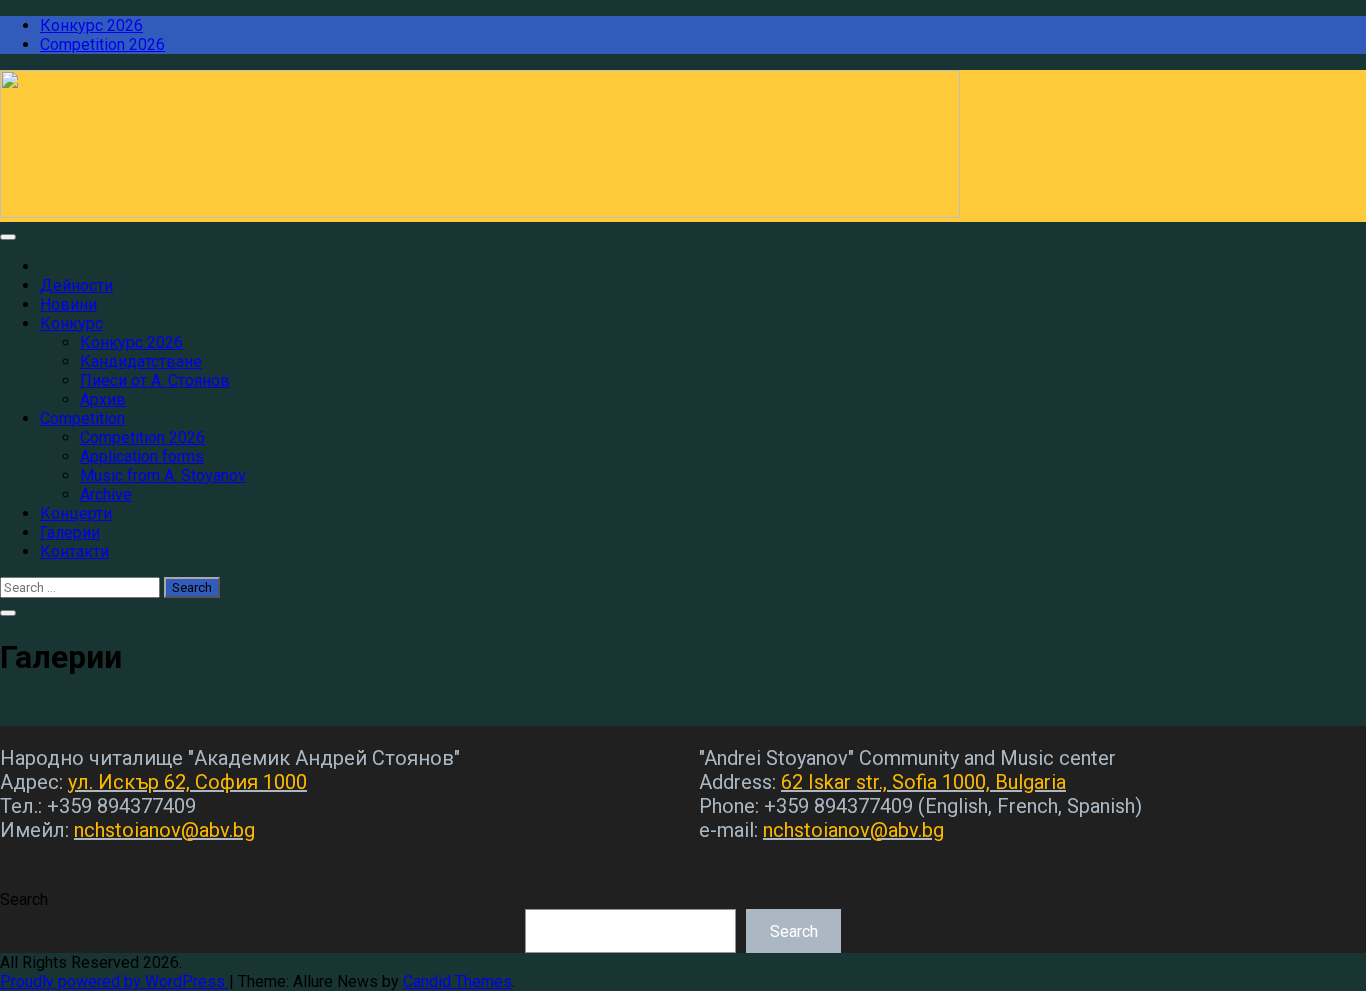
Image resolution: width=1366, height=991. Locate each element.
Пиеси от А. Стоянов (155, 380)
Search (24, 899)
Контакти (74, 551)
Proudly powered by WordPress (114, 981)
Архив (103, 399)
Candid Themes (457, 981)
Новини (68, 304)
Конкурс (71, 323)
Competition (82, 418)
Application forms (142, 456)
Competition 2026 (102, 44)
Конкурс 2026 (91, 25)
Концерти (76, 513)
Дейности (76, 285)
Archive (106, 494)
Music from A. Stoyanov (163, 475)
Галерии (70, 532)
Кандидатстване (141, 361)
